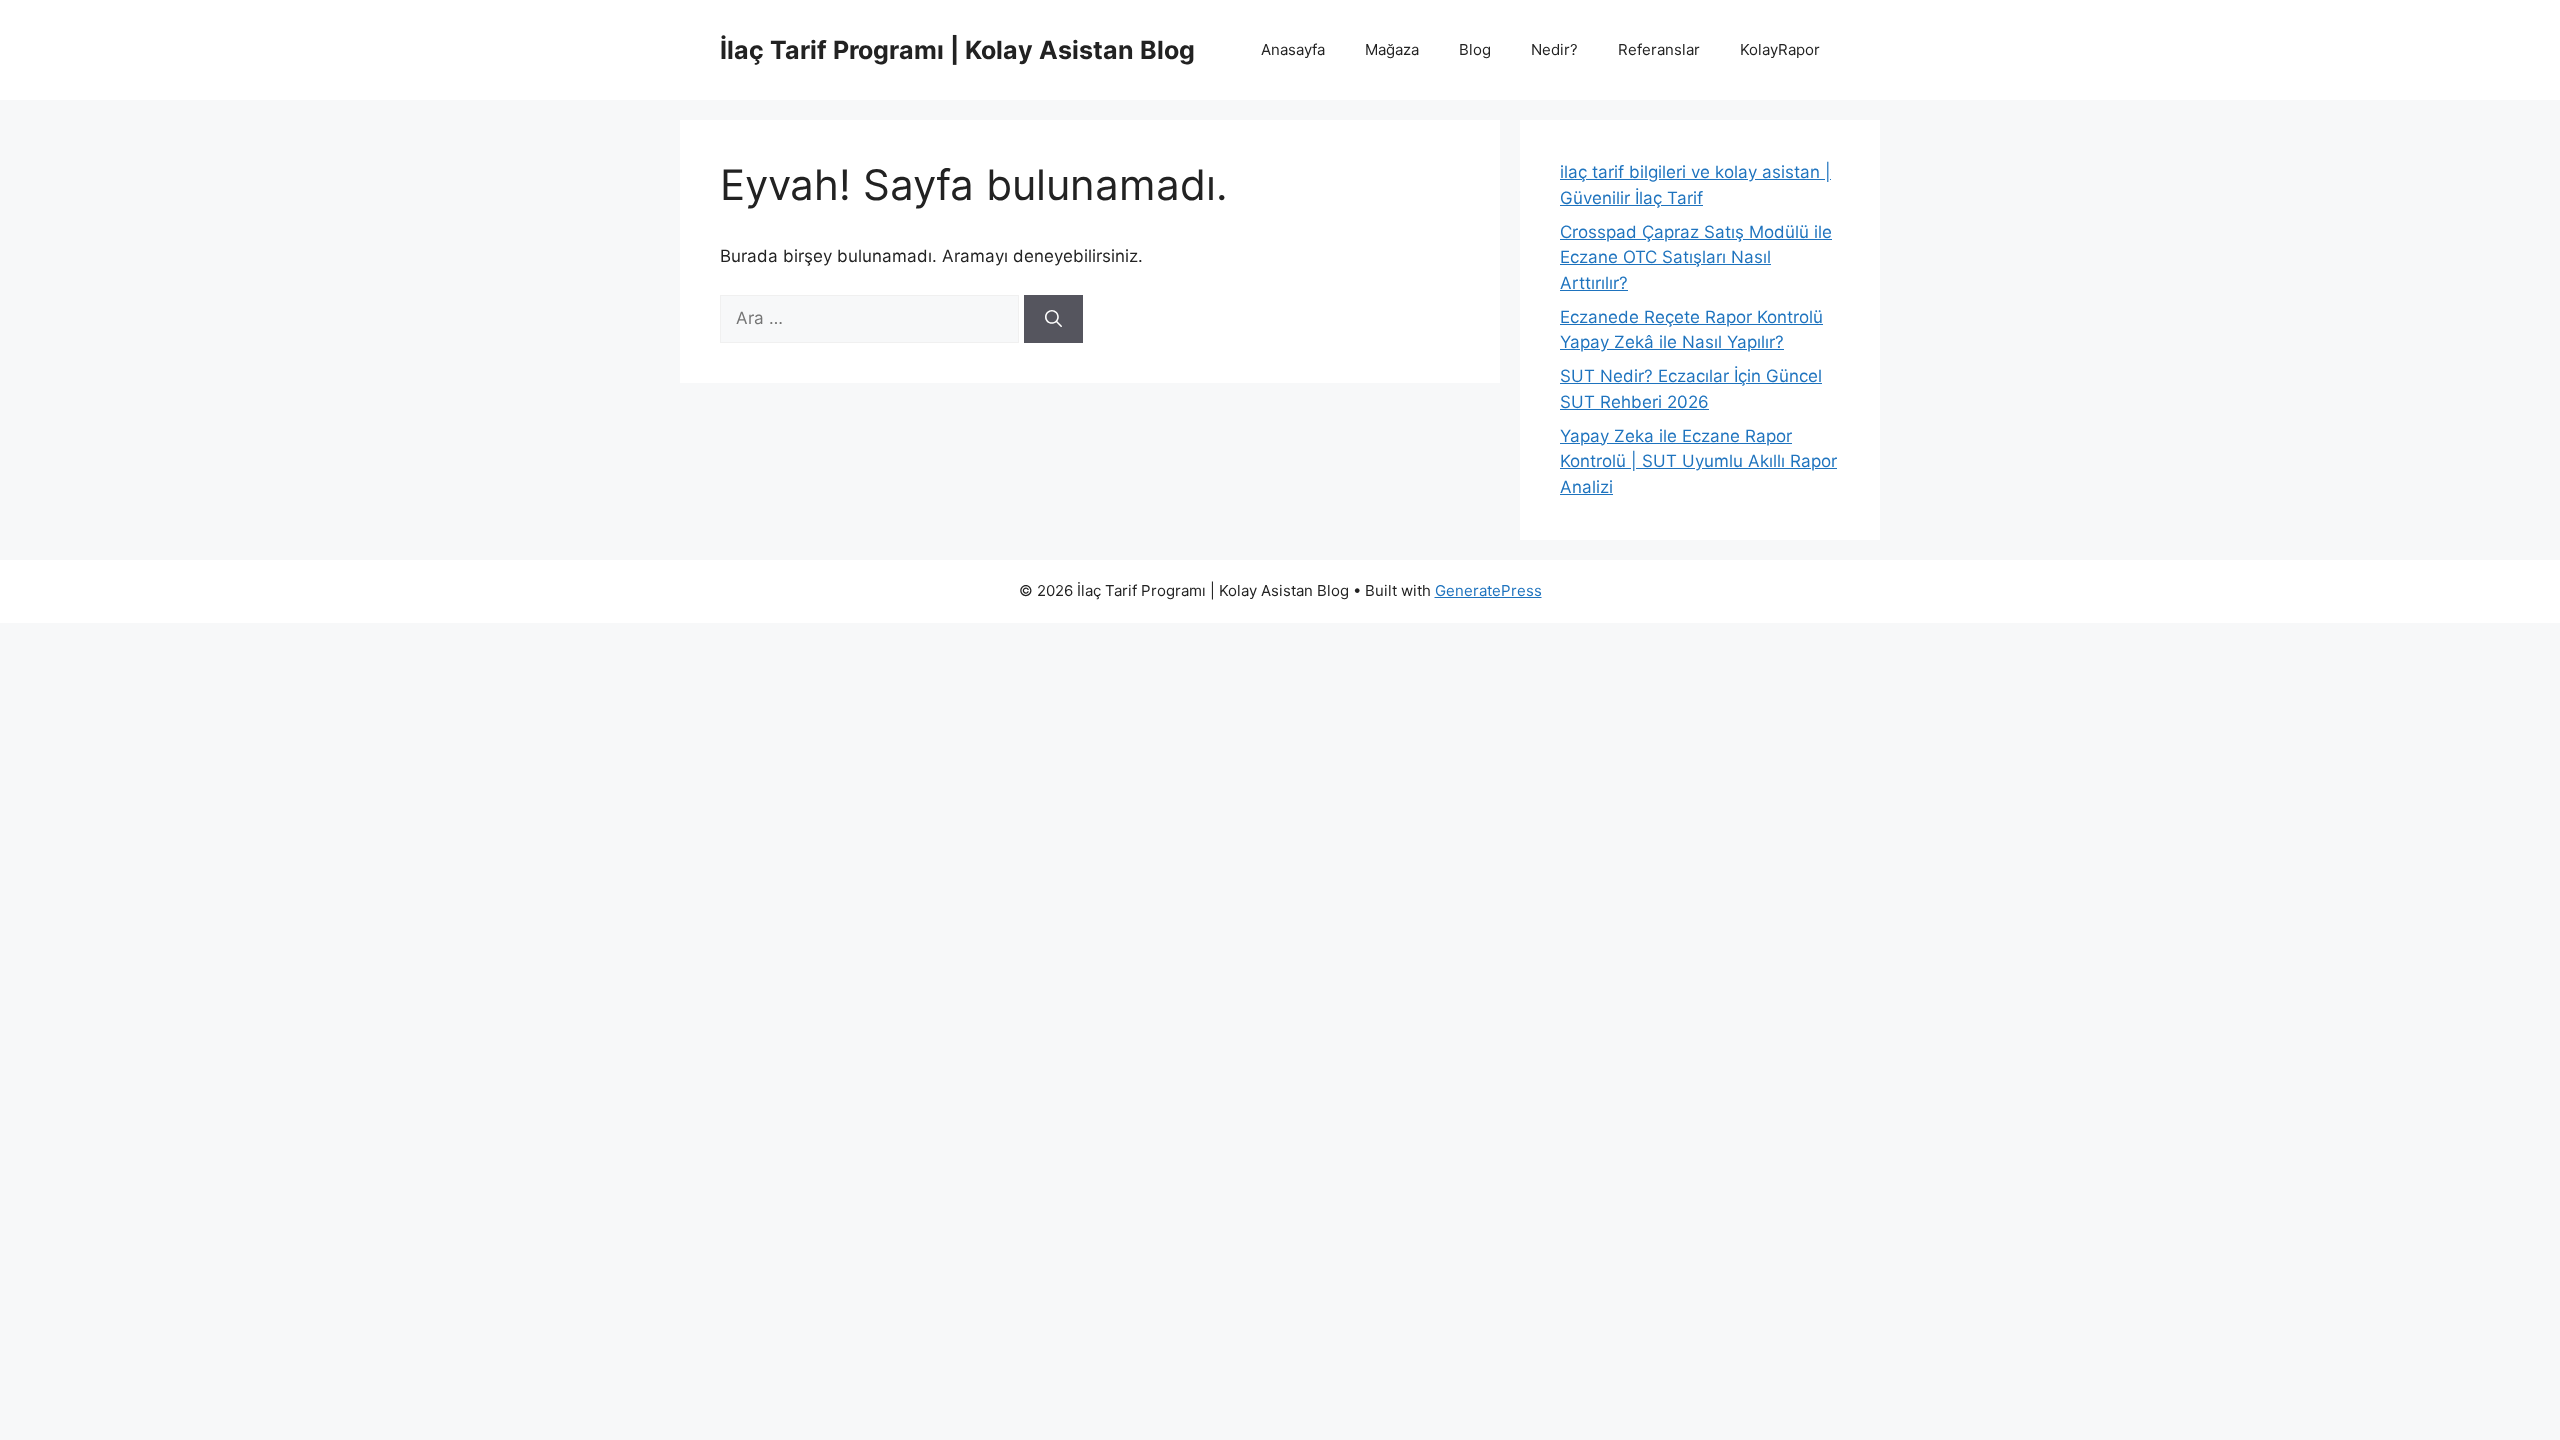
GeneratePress (1488, 590)
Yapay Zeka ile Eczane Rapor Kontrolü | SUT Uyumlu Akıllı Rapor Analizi (1698, 461)
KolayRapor (1780, 49)
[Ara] (1053, 319)
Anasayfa (1293, 49)
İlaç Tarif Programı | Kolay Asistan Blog (957, 50)
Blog (1475, 49)
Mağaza (1392, 49)
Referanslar (1659, 49)
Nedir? (1554, 49)
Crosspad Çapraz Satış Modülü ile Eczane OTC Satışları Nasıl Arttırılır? (1696, 257)
